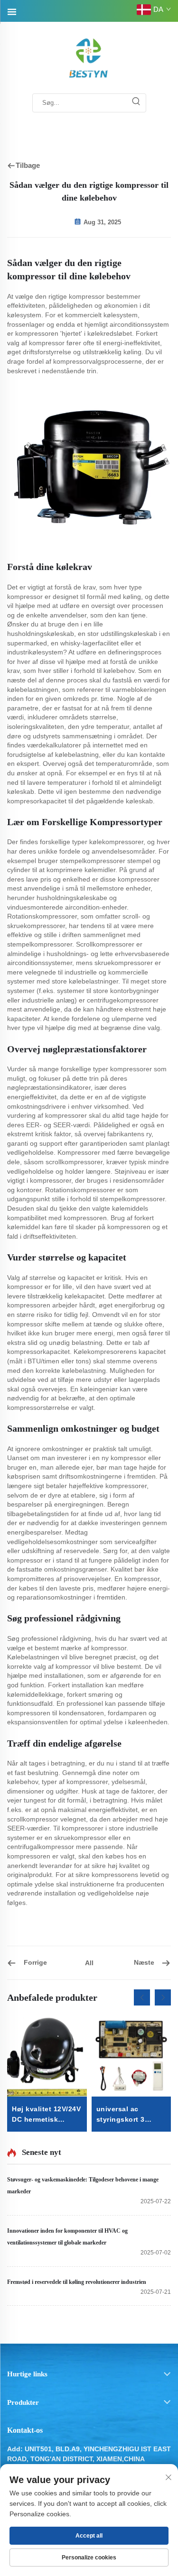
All (89, 1963)
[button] (142, 1997)
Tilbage (28, 165)
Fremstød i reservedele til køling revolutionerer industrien (77, 2282)
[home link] (89, 58)
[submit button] (136, 103)
